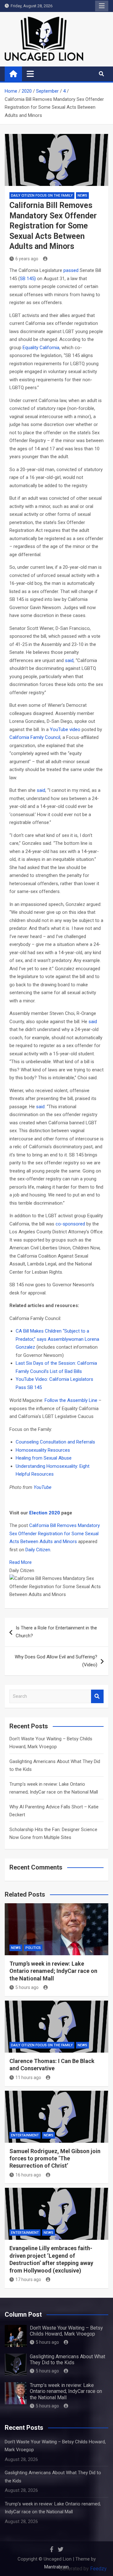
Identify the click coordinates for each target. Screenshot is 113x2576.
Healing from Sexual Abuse (44, 1458)
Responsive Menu (102, 6)
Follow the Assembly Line (71, 1400)
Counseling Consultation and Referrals (55, 1442)
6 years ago (27, 259)
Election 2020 (45, 1513)
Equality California (41, 348)
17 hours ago (28, 2279)
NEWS (82, 196)
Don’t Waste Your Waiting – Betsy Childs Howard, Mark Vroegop (66, 2331)
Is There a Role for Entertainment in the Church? (56, 1632)
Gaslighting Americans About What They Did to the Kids (67, 2360)
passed (71, 270)
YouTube (43, 1487)
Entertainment (25, 2135)
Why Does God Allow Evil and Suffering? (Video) (56, 1661)
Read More (21, 1562)
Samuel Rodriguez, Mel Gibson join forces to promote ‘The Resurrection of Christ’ (55, 2158)
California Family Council (35, 737)
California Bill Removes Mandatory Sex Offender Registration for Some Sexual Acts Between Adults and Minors (55, 1533)
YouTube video (65, 729)
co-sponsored (70, 1224)
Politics (33, 1948)
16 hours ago (28, 2175)
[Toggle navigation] (30, 74)
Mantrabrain (56, 2567)
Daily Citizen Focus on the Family (42, 196)
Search (97, 1696)
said (69, 660)
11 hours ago (28, 2078)
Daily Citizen (38, 1550)
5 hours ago (27, 1987)
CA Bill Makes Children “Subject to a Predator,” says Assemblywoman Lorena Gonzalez (57, 1339)
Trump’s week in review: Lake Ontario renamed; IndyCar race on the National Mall (53, 1971)
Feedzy (98, 2569)
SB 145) (28, 279)
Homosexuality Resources (43, 1450)
